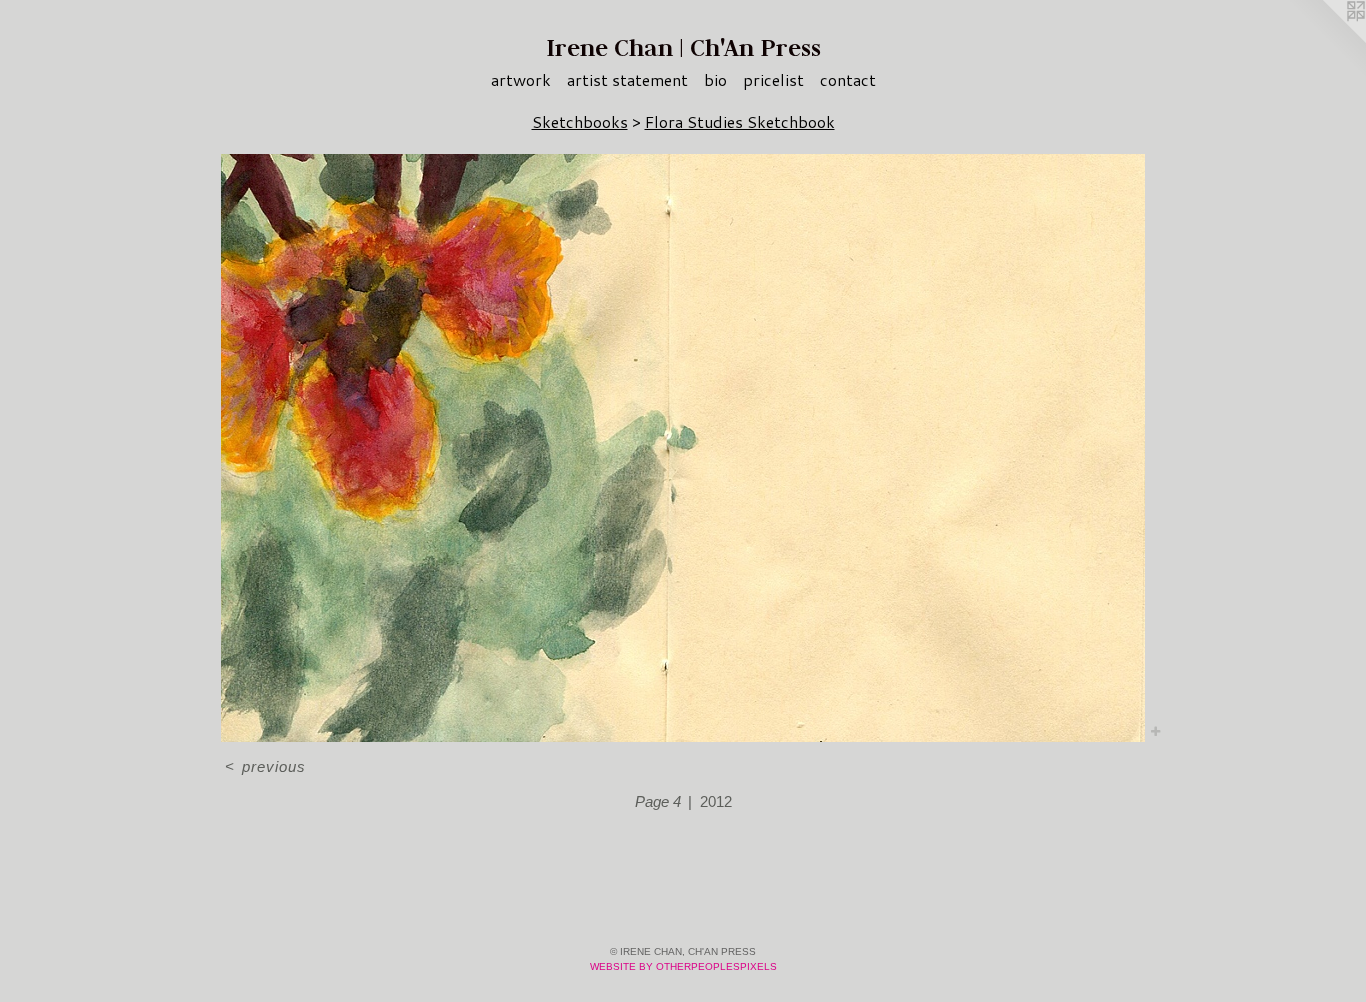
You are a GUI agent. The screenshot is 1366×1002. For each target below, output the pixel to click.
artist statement (627, 79)
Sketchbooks (580, 121)
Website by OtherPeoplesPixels (683, 966)
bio (715, 79)
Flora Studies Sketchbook (740, 121)
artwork (521, 79)
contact (848, 79)
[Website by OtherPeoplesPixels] (1326, 40)
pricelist (773, 79)
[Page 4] (683, 448)
